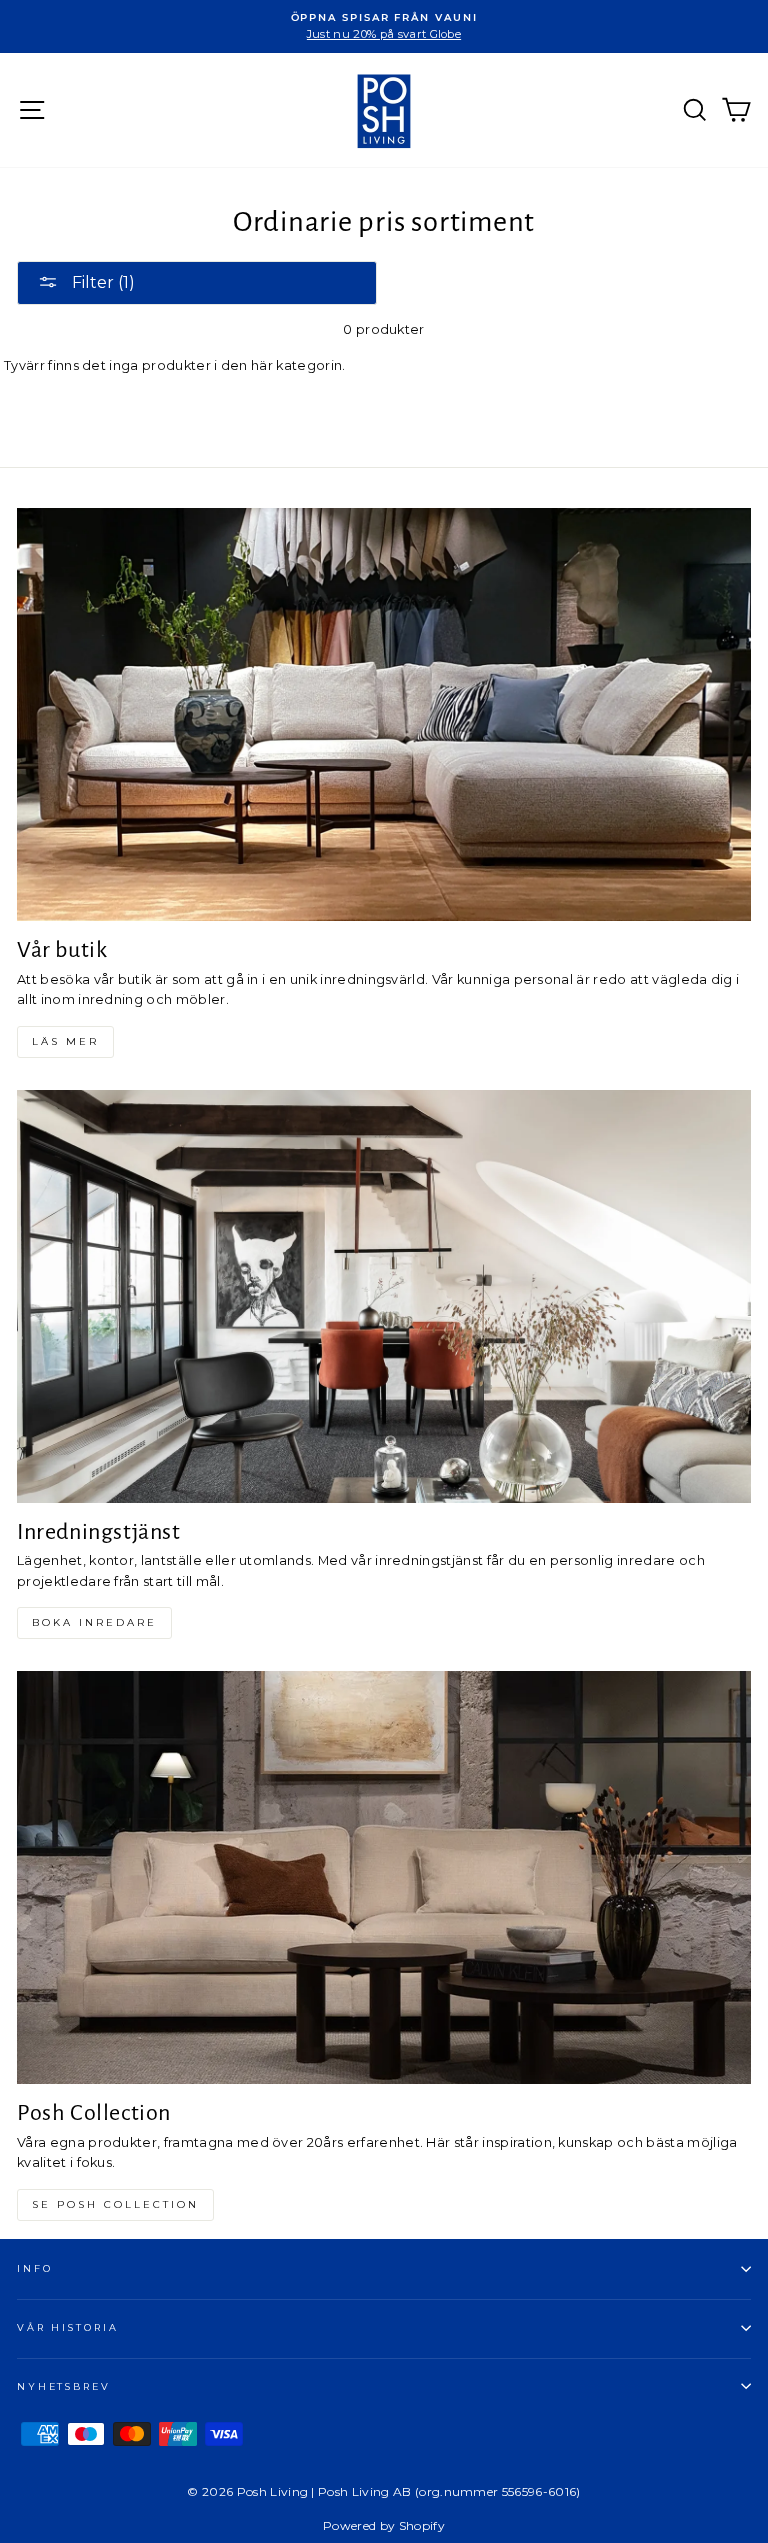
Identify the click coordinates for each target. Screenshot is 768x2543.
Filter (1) (101, 282)
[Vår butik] (384, 714)
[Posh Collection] (384, 1877)
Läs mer (65, 1041)
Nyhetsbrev (64, 2386)
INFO (34, 2268)
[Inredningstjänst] (384, 1296)
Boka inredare (94, 1622)
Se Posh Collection (115, 2204)
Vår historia (67, 2327)
